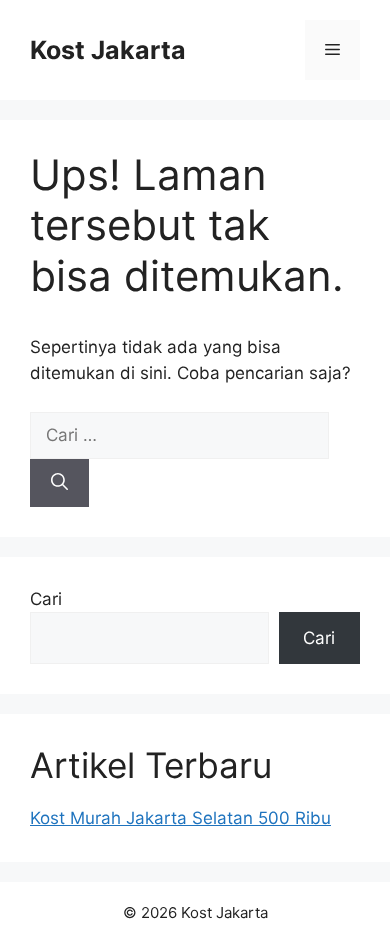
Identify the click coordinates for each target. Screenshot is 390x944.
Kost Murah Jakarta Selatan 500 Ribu (180, 818)
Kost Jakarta (108, 50)
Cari (46, 599)
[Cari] (59, 483)
